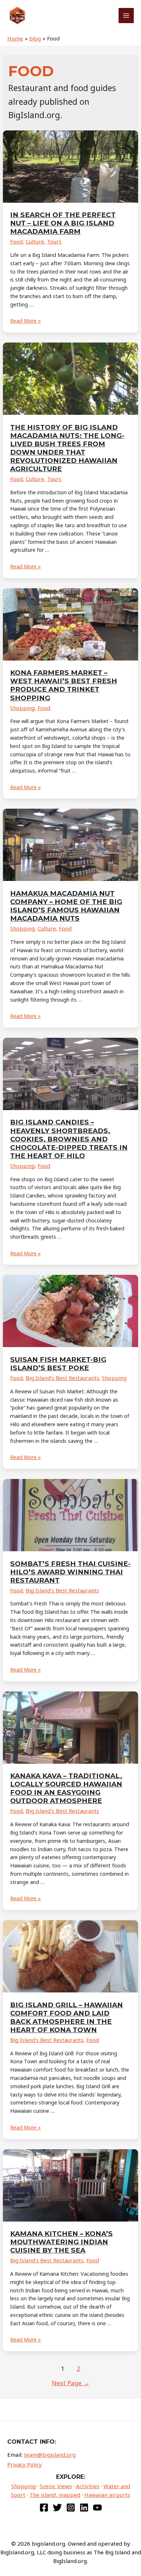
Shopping (22, 708)
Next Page (70, 2383)
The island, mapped (55, 2495)
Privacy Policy (25, 2464)
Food (16, 241)
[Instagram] (71, 2508)
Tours (54, 241)
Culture (35, 241)
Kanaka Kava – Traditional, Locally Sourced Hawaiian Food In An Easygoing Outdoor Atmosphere (66, 1788)
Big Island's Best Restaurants (62, 1378)
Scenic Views (56, 2486)
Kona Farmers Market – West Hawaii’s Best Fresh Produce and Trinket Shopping (64, 685)
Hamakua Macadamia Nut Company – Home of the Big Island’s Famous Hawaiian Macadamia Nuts (66, 906)
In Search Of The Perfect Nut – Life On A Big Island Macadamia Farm (63, 223)
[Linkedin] (84, 2508)
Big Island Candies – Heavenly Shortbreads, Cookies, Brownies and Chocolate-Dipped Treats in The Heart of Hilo (69, 1139)
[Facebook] (44, 2508)
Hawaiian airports (107, 2495)
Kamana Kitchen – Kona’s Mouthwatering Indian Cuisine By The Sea (61, 2242)
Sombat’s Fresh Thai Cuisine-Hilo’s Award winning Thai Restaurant (70, 1572)
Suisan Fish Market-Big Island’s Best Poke (58, 1364)
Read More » (25, 321)
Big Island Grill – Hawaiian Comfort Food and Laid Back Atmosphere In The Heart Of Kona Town (67, 2017)
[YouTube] (97, 2508)
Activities (88, 2486)
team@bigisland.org (50, 2455)
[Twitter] (57, 2508)
